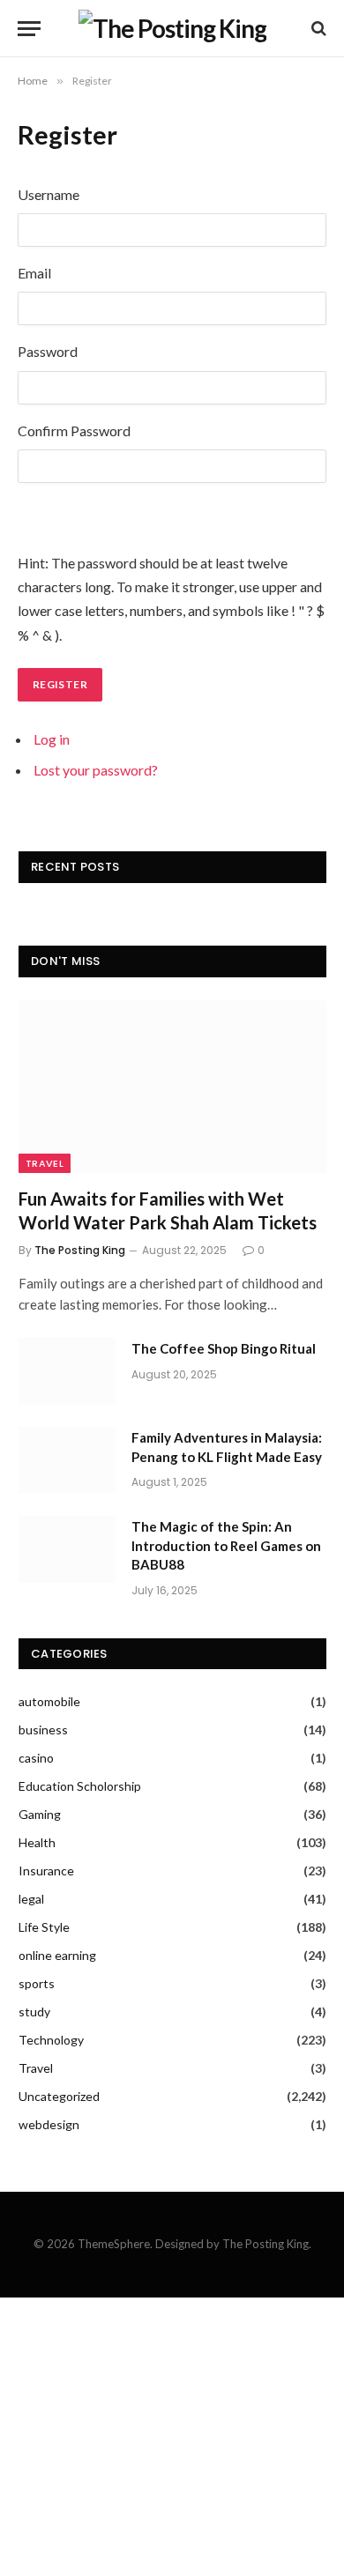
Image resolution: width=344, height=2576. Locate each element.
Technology (51, 2040)
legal (31, 1899)
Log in (52, 739)
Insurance (46, 1871)
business (43, 1730)
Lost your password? (96, 770)
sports (37, 1983)
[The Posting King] (172, 28)
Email (34, 273)
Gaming (40, 1814)
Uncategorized (59, 2096)
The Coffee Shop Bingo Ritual (224, 1348)
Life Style (44, 1927)
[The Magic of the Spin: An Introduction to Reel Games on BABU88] (67, 1549)
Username (49, 194)
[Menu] (29, 29)
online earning (57, 1955)
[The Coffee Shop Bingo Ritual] (67, 1371)
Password (48, 351)
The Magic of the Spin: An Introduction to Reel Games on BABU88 (226, 1545)
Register (60, 684)
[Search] (317, 29)
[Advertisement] (172, 2437)
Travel (45, 1163)
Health (37, 1842)
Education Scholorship (80, 1786)
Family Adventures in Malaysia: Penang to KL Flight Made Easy (227, 1447)
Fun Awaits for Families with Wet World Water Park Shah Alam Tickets (168, 1210)
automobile (49, 1701)
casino (36, 1758)
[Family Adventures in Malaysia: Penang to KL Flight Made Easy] (67, 1460)
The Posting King (80, 1250)
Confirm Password (74, 431)
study (34, 2012)
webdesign (49, 2124)
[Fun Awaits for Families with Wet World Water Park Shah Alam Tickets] (172, 1087)
